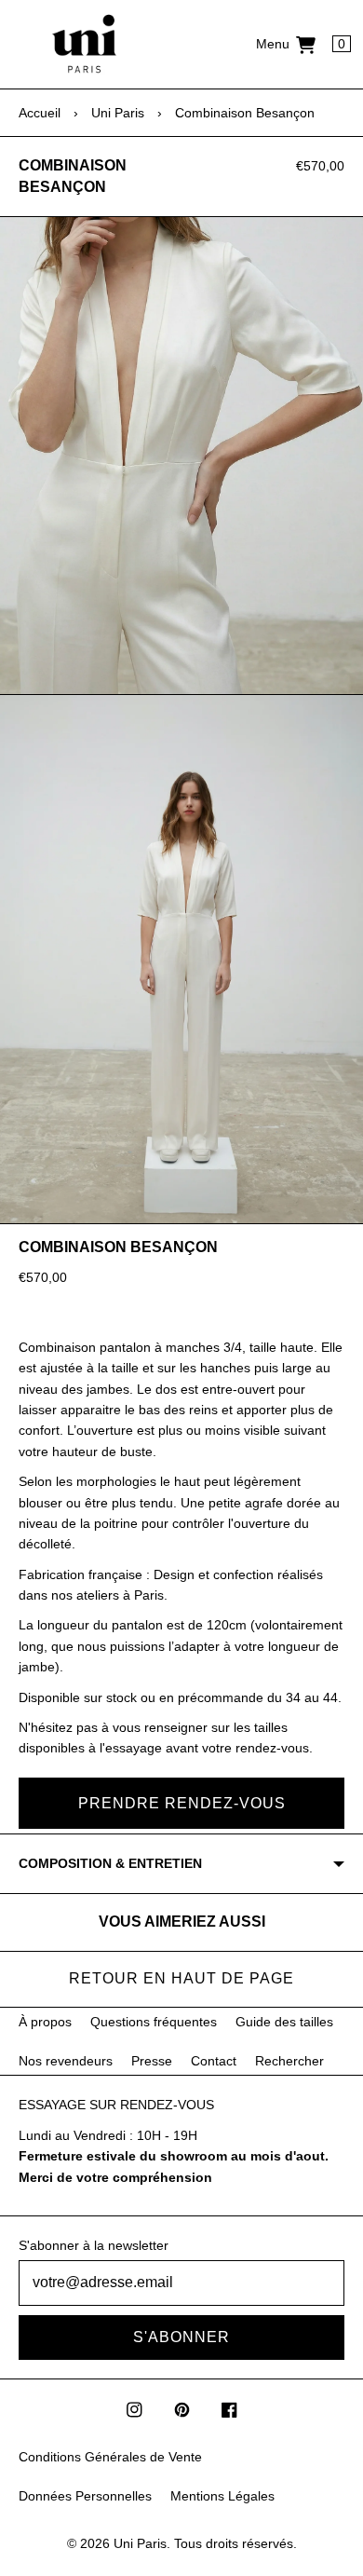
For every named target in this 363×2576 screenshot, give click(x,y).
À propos (45, 2022)
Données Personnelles (85, 2496)
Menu (273, 44)
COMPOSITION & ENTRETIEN (110, 1863)
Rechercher (289, 2061)
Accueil (40, 113)
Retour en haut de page (181, 1978)
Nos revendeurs (66, 2061)
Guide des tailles (284, 2022)
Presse (152, 2061)
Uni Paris (118, 113)
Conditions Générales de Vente (110, 2457)
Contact (214, 2061)
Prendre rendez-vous (182, 1803)
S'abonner (181, 2337)
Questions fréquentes (154, 2022)
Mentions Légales (222, 2496)
